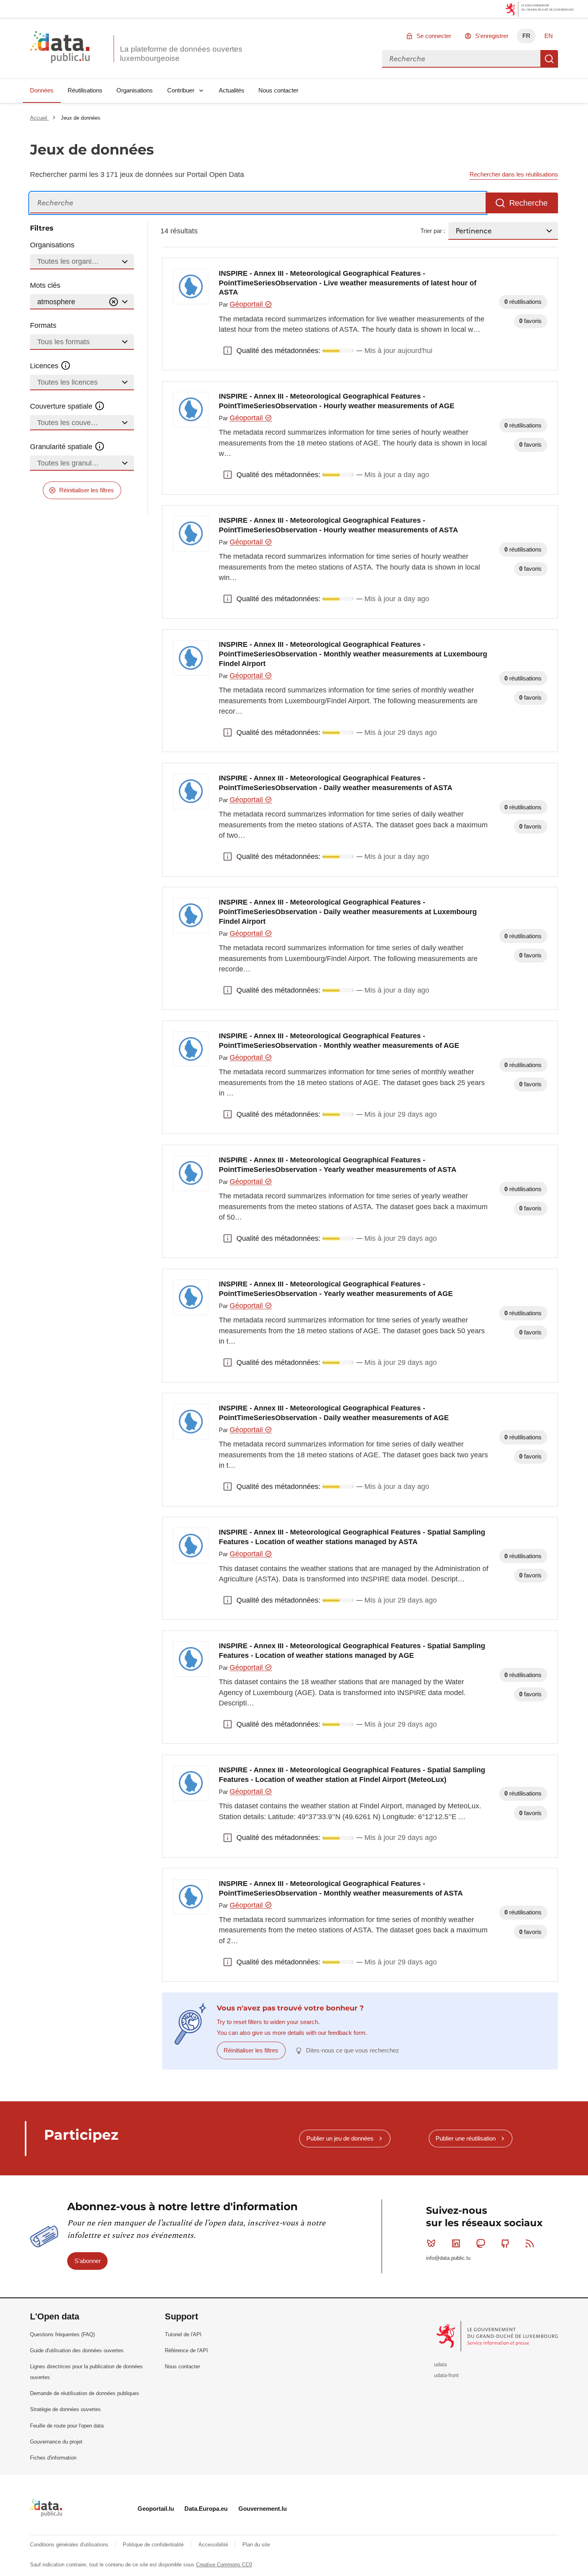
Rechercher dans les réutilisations (514, 174)
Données (42, 90)
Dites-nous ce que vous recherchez (353, 2050)
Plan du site (256, 2545)
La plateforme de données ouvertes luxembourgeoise (181, 54)
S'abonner (88, 2261)
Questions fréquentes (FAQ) (62, 2334)
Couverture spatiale (62, 406)
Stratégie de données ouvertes (65, 2409)
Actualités (232, 90)
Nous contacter (278, 90)
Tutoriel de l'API (183, 2334)
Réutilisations (85, 90)
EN (549, 36)
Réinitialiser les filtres (87, 490)
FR (526, 36)
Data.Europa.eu (206, 2509)
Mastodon (480, 2243)
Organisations (135, 90)
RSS (530, 2243)
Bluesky (431, 2243)
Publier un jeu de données (340, 2138)
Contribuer (181, 90)
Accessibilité (214, 2545)
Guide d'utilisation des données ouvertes (77, 2350)
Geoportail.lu (156, 2509)
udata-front (446, 2375)
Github (505, 2243)
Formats (43, 325)
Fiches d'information (53, 2458)
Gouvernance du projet (56, 2442)
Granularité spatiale (62, 447)
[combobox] (461, 59)
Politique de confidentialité (154, 2545)
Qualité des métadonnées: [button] (228, 351)
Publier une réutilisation (466, 2138)
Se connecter (434, 36)
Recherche (549, 59)
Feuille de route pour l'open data (67, 2426)
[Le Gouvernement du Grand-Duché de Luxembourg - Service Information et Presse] (498, 2336)
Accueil (39, 118)
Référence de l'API (186, 2350)
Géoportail (247, 304)
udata (440, 2364)
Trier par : (433, 231)
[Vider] (114, 302)
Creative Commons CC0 (224, 2565)
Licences (45, 366)
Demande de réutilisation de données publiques (85, 2393)
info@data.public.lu (448, 2258)
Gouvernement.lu (263, 2509)
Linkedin (456, 2243)
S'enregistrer (492, 36)
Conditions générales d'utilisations (70, 2545)
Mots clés (45, 285)
